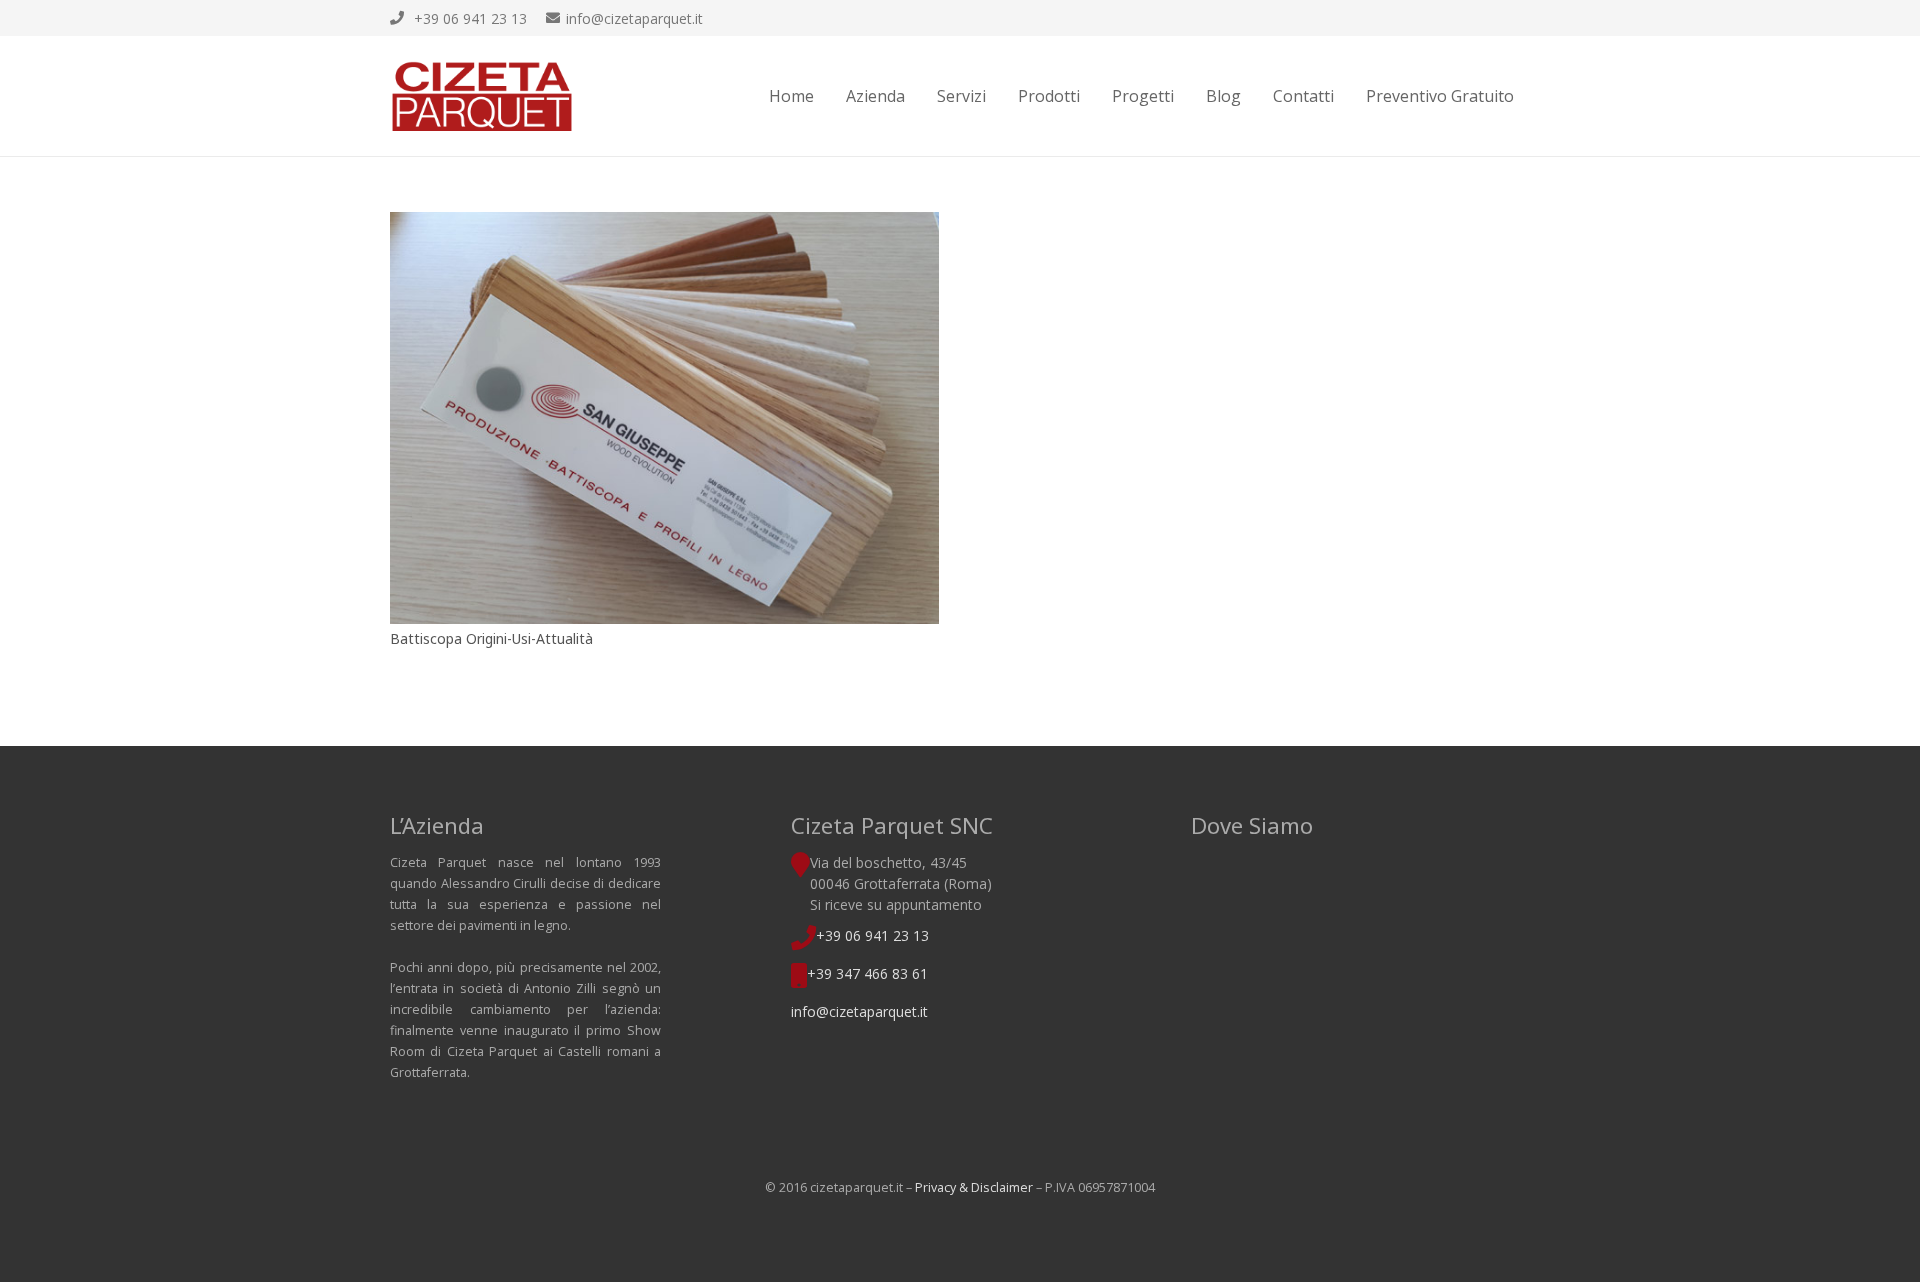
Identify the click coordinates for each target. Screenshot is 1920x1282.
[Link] (482, 96)
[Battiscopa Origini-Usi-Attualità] (664, 418)
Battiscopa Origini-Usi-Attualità (491, 638)
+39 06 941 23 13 (872, 935)
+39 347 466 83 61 (867, 973)
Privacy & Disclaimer (974, 1187)
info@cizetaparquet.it (859, 1011)
